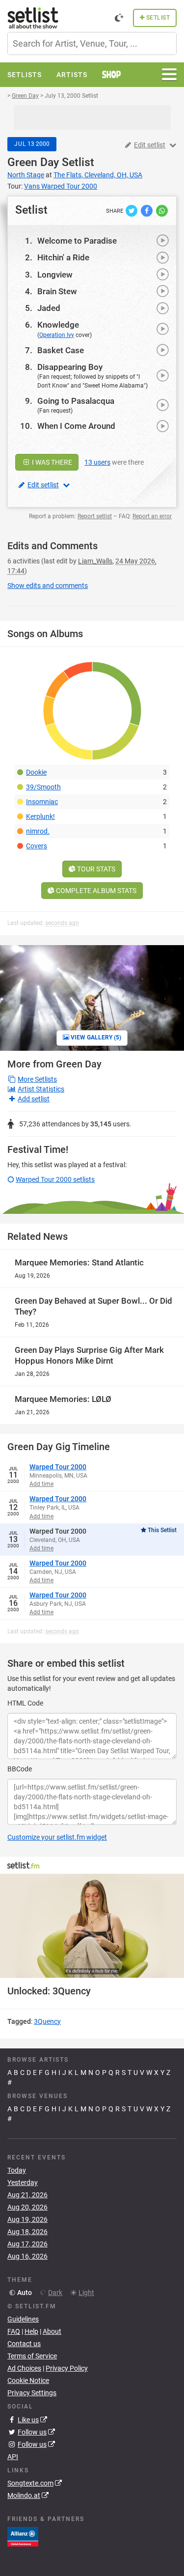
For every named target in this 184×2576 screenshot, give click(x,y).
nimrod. (38, 831)
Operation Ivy (57, 335)
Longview (55, 275)
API (13, 2457)
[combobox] (92, 43)
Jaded (49, 308)
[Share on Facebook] (147, 210)
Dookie (36, 772)
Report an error (152, 516)
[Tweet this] (132, 210)
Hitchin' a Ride (63, 257)
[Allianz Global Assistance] (23, 2536)
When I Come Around (76, 426)
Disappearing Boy (70, 367)
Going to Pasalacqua (76, 401)
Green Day (33, 162)
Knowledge (58, 325)
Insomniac (42, 802)
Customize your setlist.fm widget (57, 1837)
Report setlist (95, 516)
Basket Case (61, 350)
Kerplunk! (40, 816)
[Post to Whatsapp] (162, 210)
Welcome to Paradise (77, 241)
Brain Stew (57, 291)
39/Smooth (43, 787)
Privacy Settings (32, 2393)
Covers (37, 846)
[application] (92, 1926)
